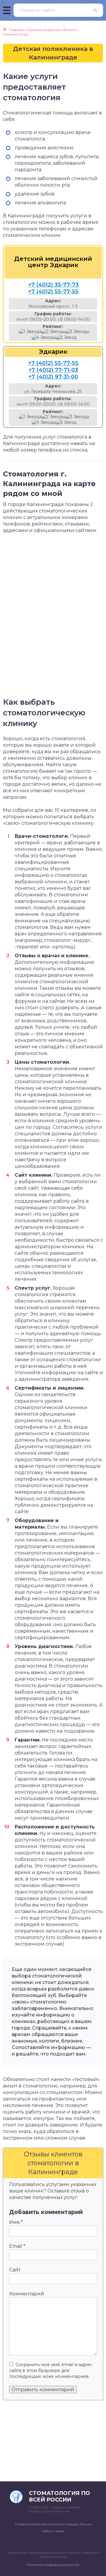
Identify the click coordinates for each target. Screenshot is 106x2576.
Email (17, 2246)
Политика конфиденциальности (53, 2565)
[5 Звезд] (66, 338)
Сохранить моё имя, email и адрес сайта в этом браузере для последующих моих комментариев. (51, 2370)
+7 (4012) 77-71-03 (53, 370)
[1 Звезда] (30, 332)
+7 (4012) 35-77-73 (53, 285)
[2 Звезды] (53, 332)
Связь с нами (53, 2531)
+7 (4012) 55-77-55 (53, 292)
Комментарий (27, 2294)
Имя (16, 2222)
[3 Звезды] (77, 332)
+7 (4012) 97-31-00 (53, 377)
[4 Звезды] (44, 338)
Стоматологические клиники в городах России (53, 2524)
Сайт (15, 2270)
